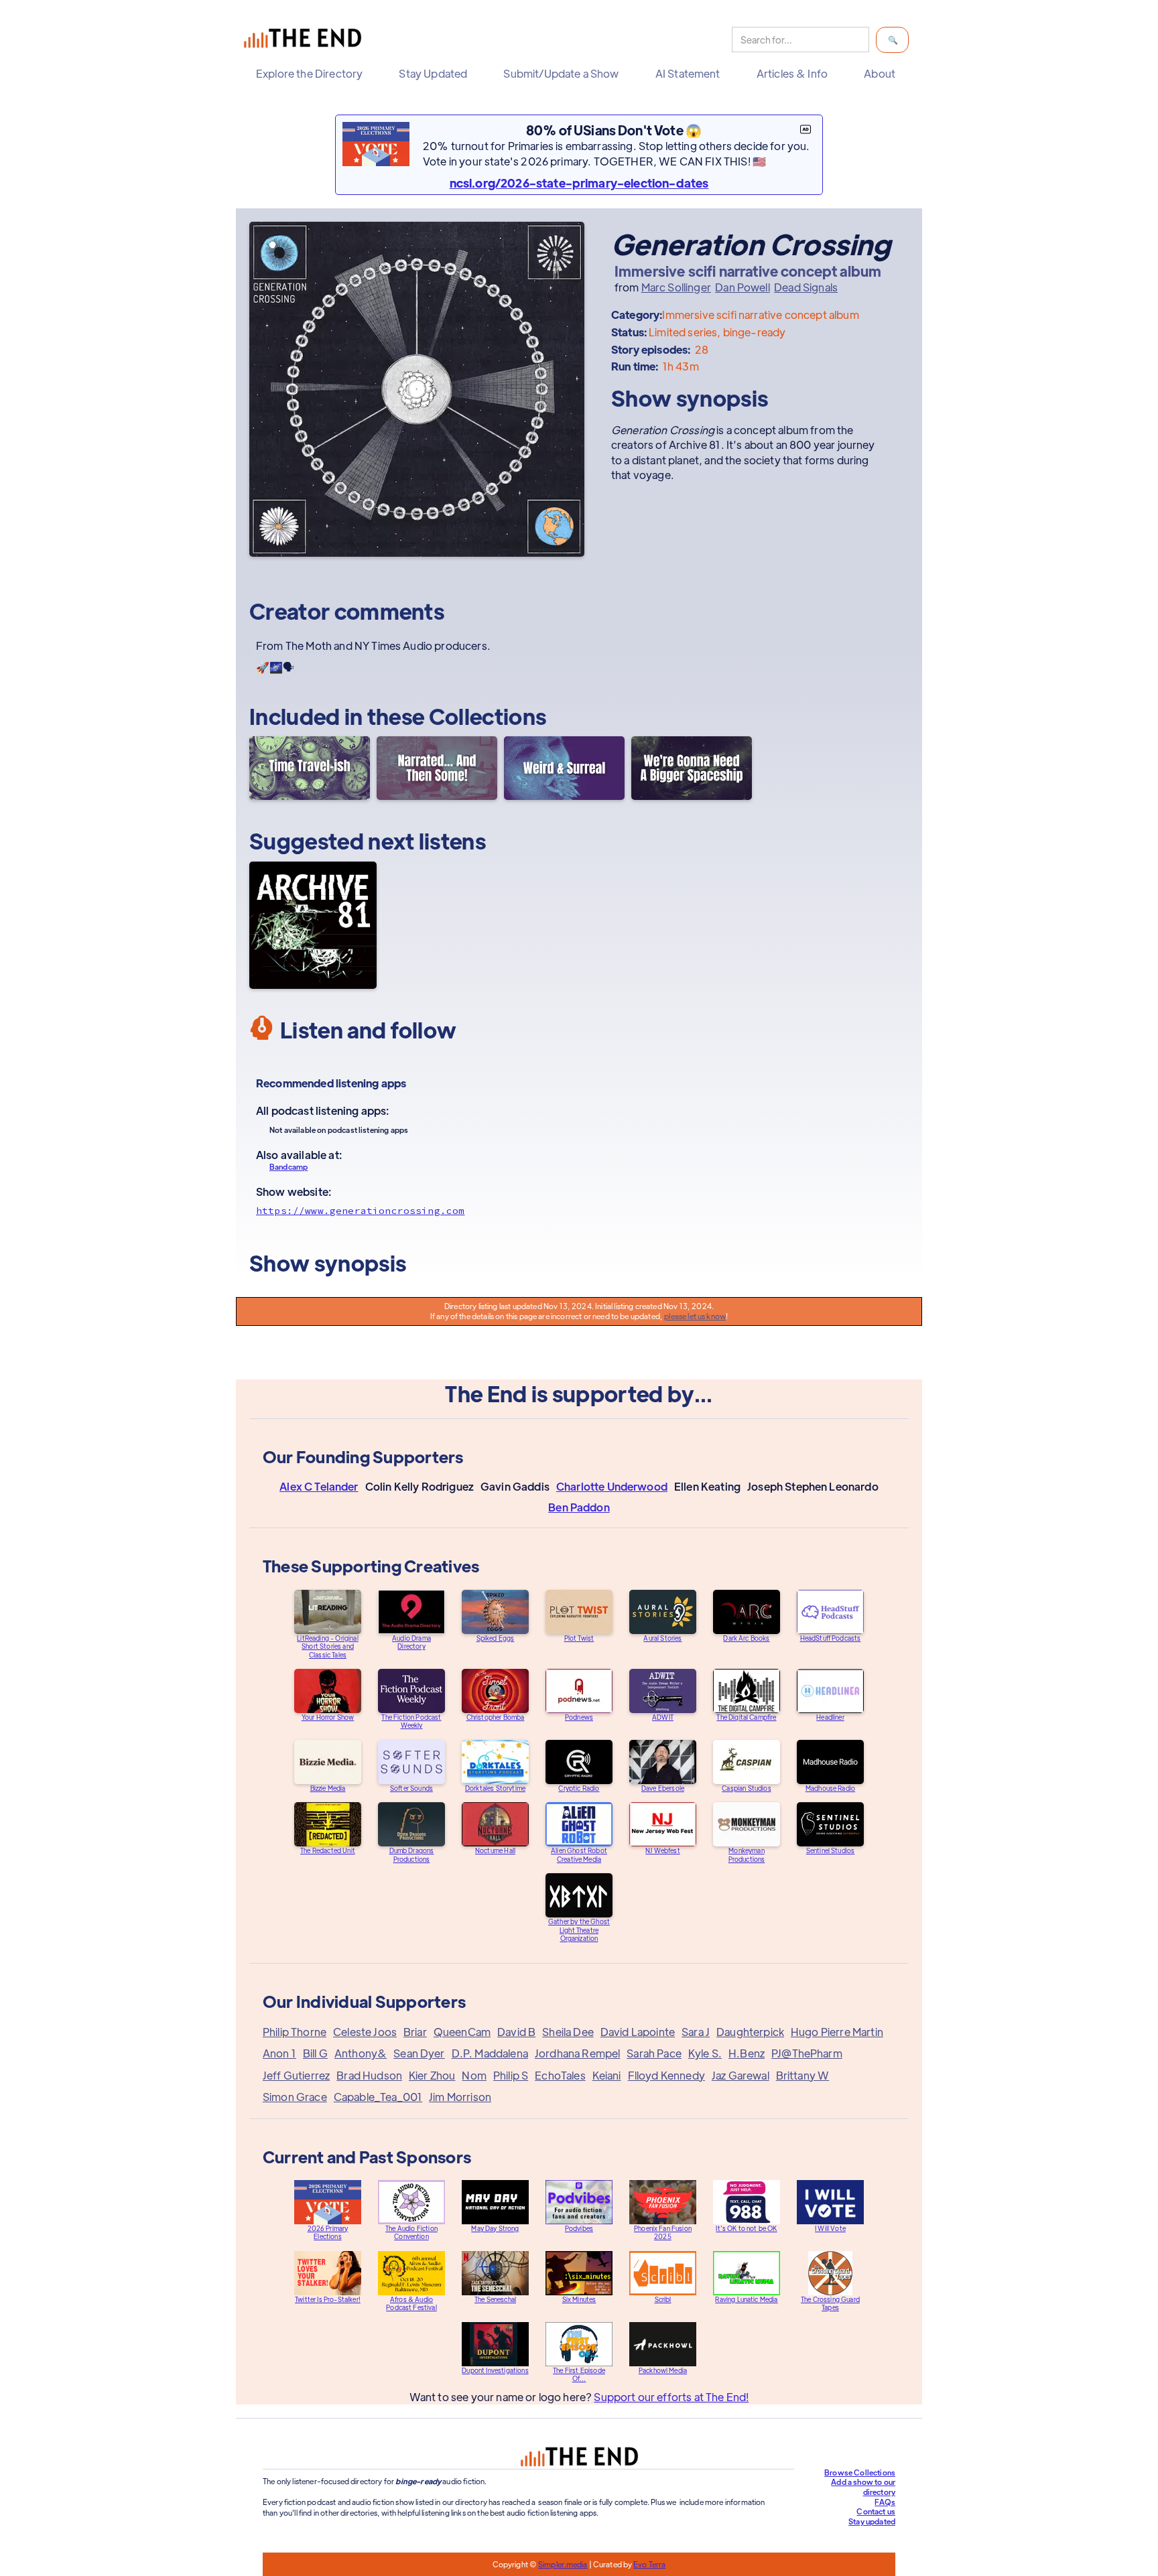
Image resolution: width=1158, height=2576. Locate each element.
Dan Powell (743, 287)
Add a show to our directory (863, 2487)
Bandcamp (288, 1166)
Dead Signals (806, 287)
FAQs (885, 2502)
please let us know (695, 1316)
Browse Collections (860, 2472)
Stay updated (872, 2521)
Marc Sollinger (676, 287)
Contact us (876, 2511)
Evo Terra (649, 2564)
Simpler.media (563, 2564)
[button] (313, 74)
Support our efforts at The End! (671, 2397)
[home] (306, 40)
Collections (488, 716)
